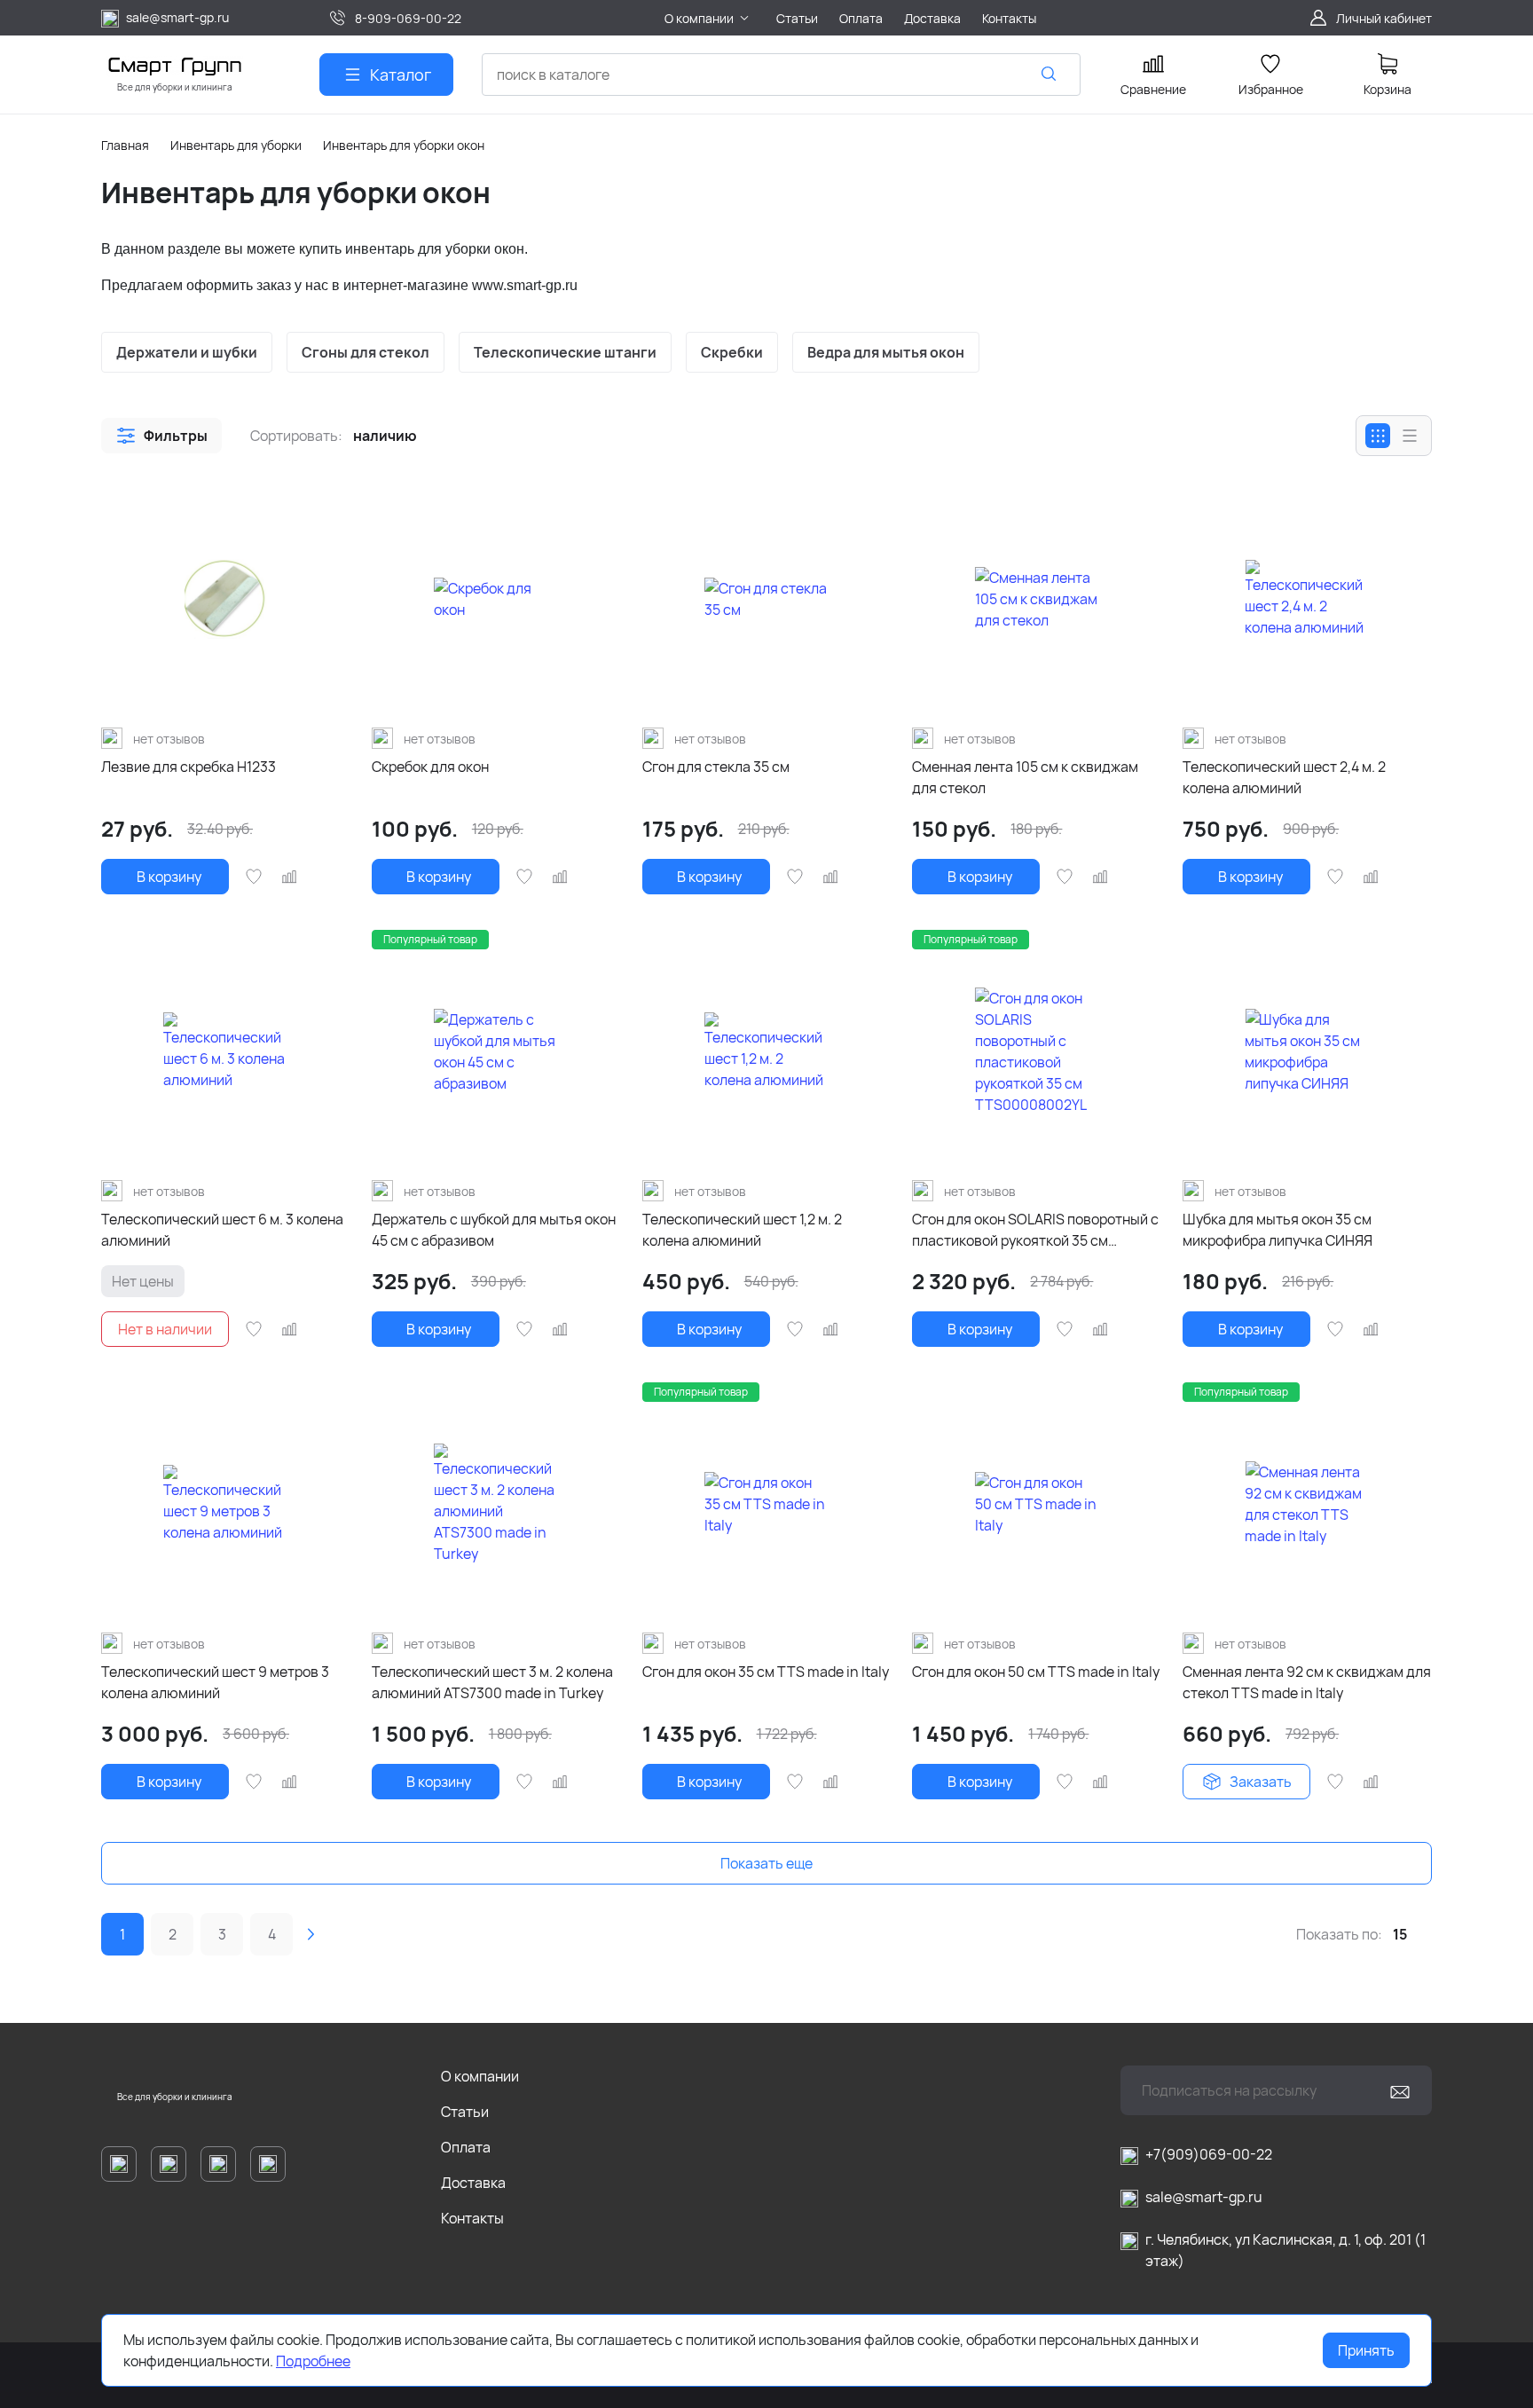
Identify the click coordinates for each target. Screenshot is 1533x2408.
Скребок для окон (430, 767)
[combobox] (781, 75)
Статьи (465, 2112)
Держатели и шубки (187, 352)
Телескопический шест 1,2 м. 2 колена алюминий (742, 1230)
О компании (480, 2076)
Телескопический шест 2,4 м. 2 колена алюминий (1284, 777)
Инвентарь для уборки (236, 145)
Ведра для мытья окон (886, 352)
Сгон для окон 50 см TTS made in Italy (1036, 1672)
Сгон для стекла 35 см (716, 767)
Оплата (466, 2147)
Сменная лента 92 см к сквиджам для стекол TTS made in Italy (1307, 1682)
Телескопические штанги (565, 352)
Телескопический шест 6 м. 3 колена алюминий (222, 1230)
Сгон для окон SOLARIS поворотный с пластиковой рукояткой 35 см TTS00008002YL (1035, 1230)
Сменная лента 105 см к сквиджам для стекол (1025, 777)
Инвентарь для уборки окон (404, 145)
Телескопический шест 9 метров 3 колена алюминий (215, 1682)
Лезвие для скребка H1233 (189, 767)
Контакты (472, 2218)
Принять (1366, 2350)
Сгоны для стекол (366, 352)
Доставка (473, 2183)
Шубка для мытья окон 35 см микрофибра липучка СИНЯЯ (1277, 1230)
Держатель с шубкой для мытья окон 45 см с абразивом (494, 1230)
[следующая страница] (311, 1934)
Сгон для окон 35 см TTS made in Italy (766, 1672)
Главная (125, 145)
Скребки (732, 352)
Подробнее (313, 2361)
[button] (161, 436)
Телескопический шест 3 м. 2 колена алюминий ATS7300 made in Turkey (492, 1682)
